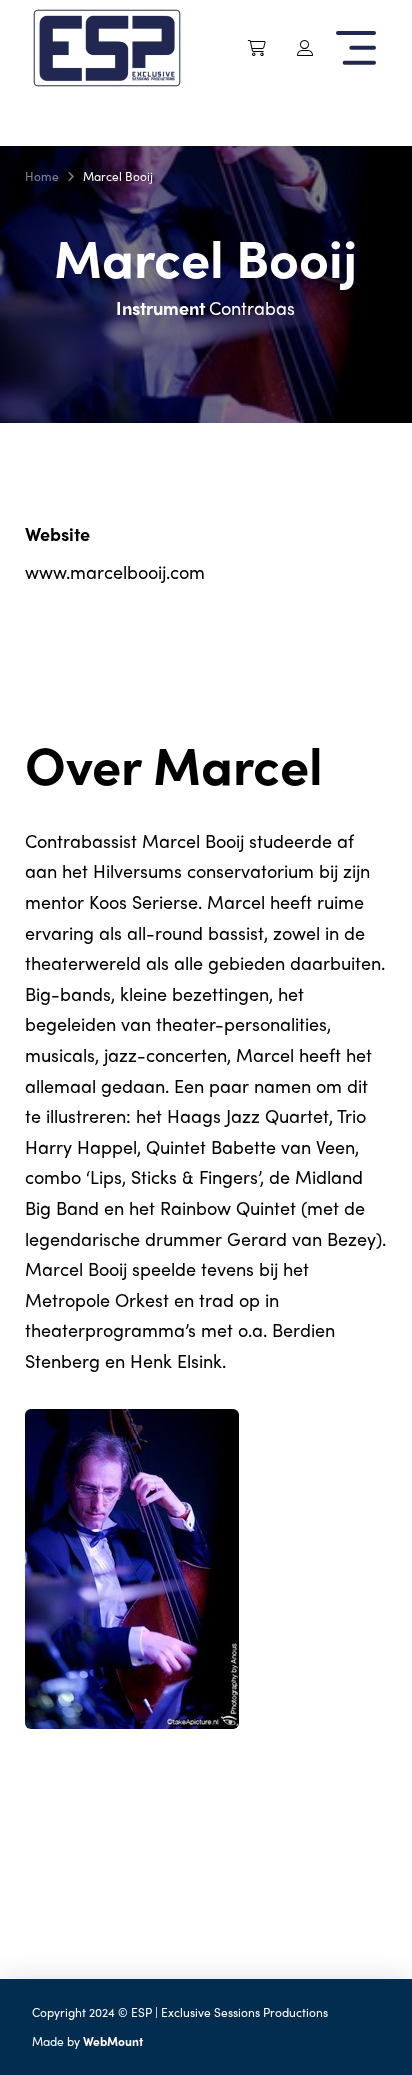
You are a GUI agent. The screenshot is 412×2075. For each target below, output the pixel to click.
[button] (257, 48)
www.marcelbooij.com (115, 571)
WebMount (113, 2041)
